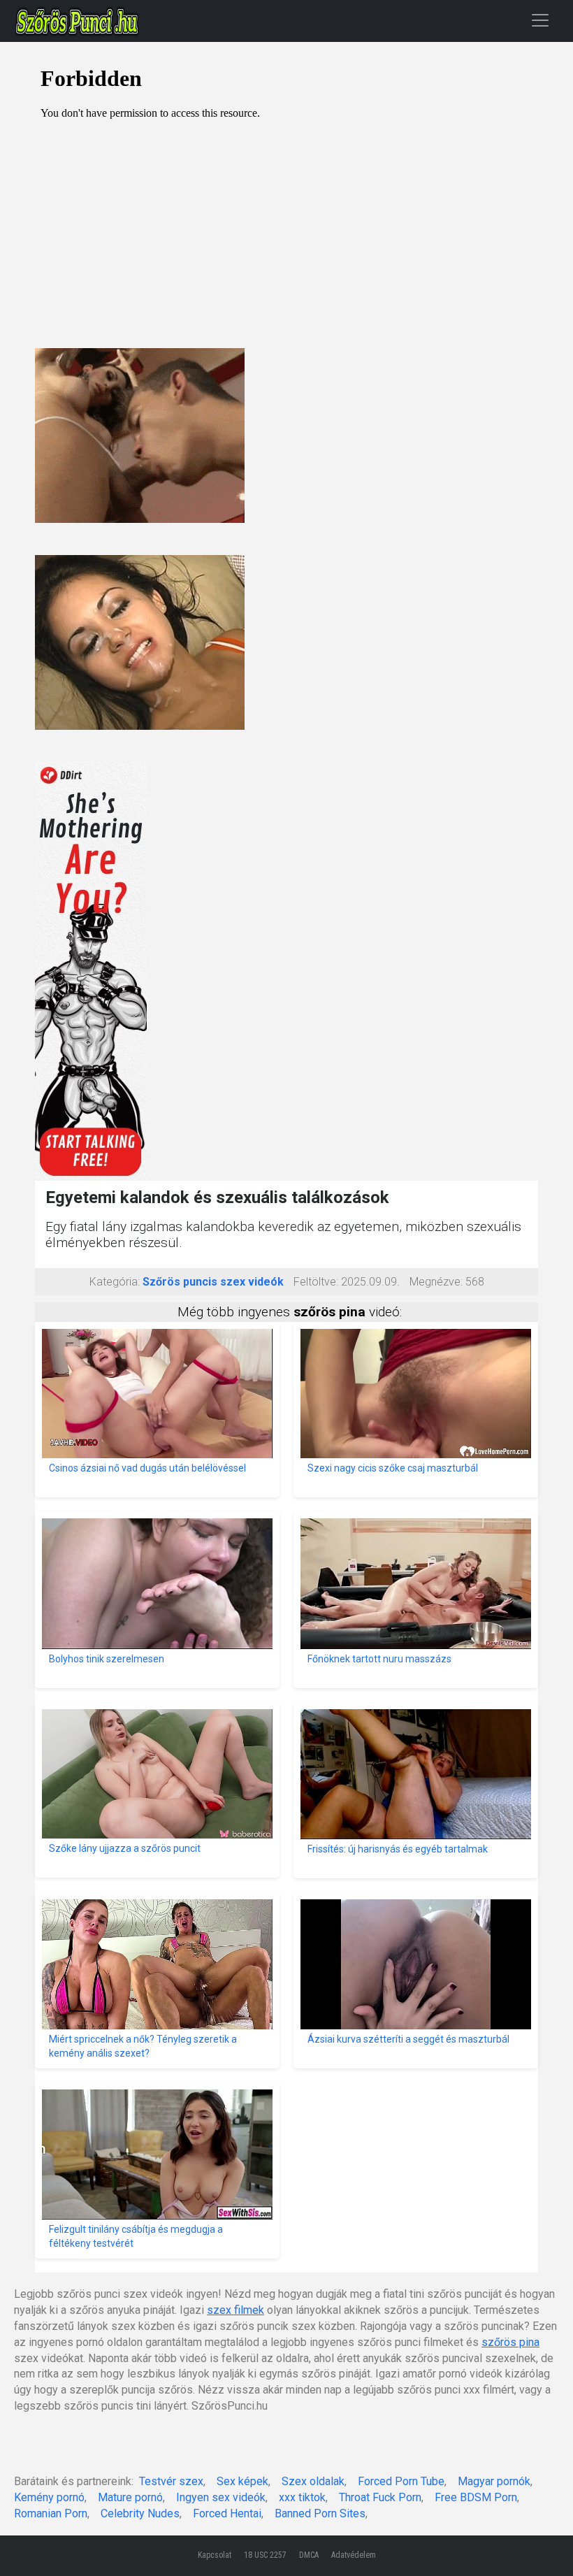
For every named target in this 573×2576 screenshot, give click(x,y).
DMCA (309, 2555)
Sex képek (242, 2481)
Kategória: (115, 1282)
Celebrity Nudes (140, 2513)
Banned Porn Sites (320, 2513)
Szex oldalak (313, 2481)
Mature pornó (130, 2497)
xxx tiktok (302, 2497)
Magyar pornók (494, 2481)
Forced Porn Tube (401, 2481)
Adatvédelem (354, 2555)
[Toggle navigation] (540, 20)
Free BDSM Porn (476, 2497)
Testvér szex (171, 2481)
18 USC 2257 (265, 2555)
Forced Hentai (227, 2513)
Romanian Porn (51, 2513)
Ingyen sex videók (221, 2497)
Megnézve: (436, 1282)
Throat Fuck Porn (380, 2497)
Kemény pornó (49, 2497)
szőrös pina (510, 2342)
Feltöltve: (316, 1282)
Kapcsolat (215, 2555)
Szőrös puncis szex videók (213, 1282)
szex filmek (235, 2310)
